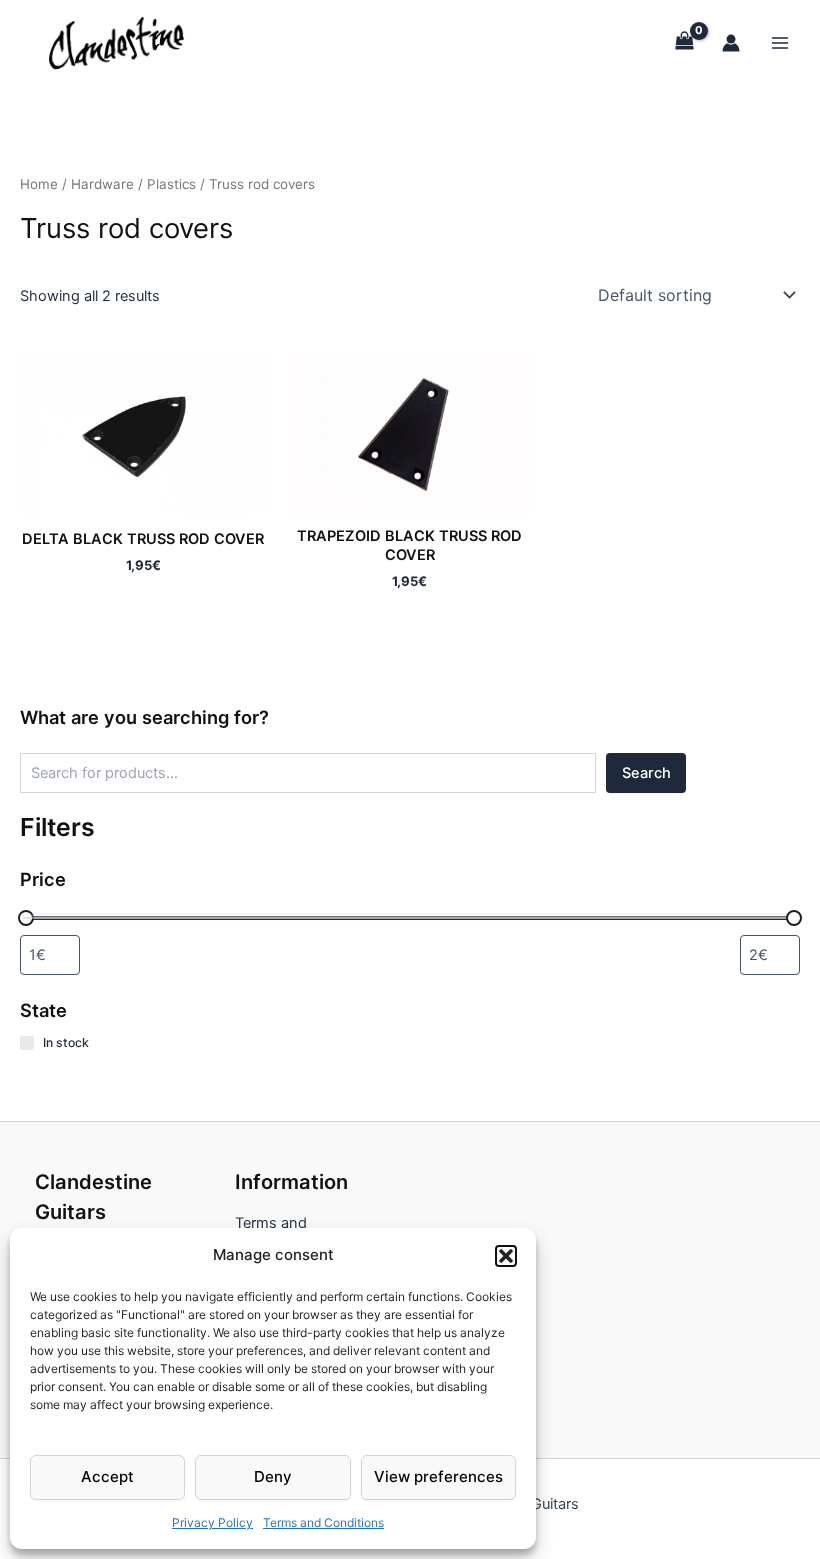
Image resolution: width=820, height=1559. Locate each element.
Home (39, 184)
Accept (107, 1476)
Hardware (102, 184)
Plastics (171, 184)
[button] (506, 1256)
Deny (273, 1476)
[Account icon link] (731, 43)
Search (646, 773)
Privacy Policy (212, 1522)
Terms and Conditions (323, 1522)
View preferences (438, 1476)
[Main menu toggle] (780, 42)
